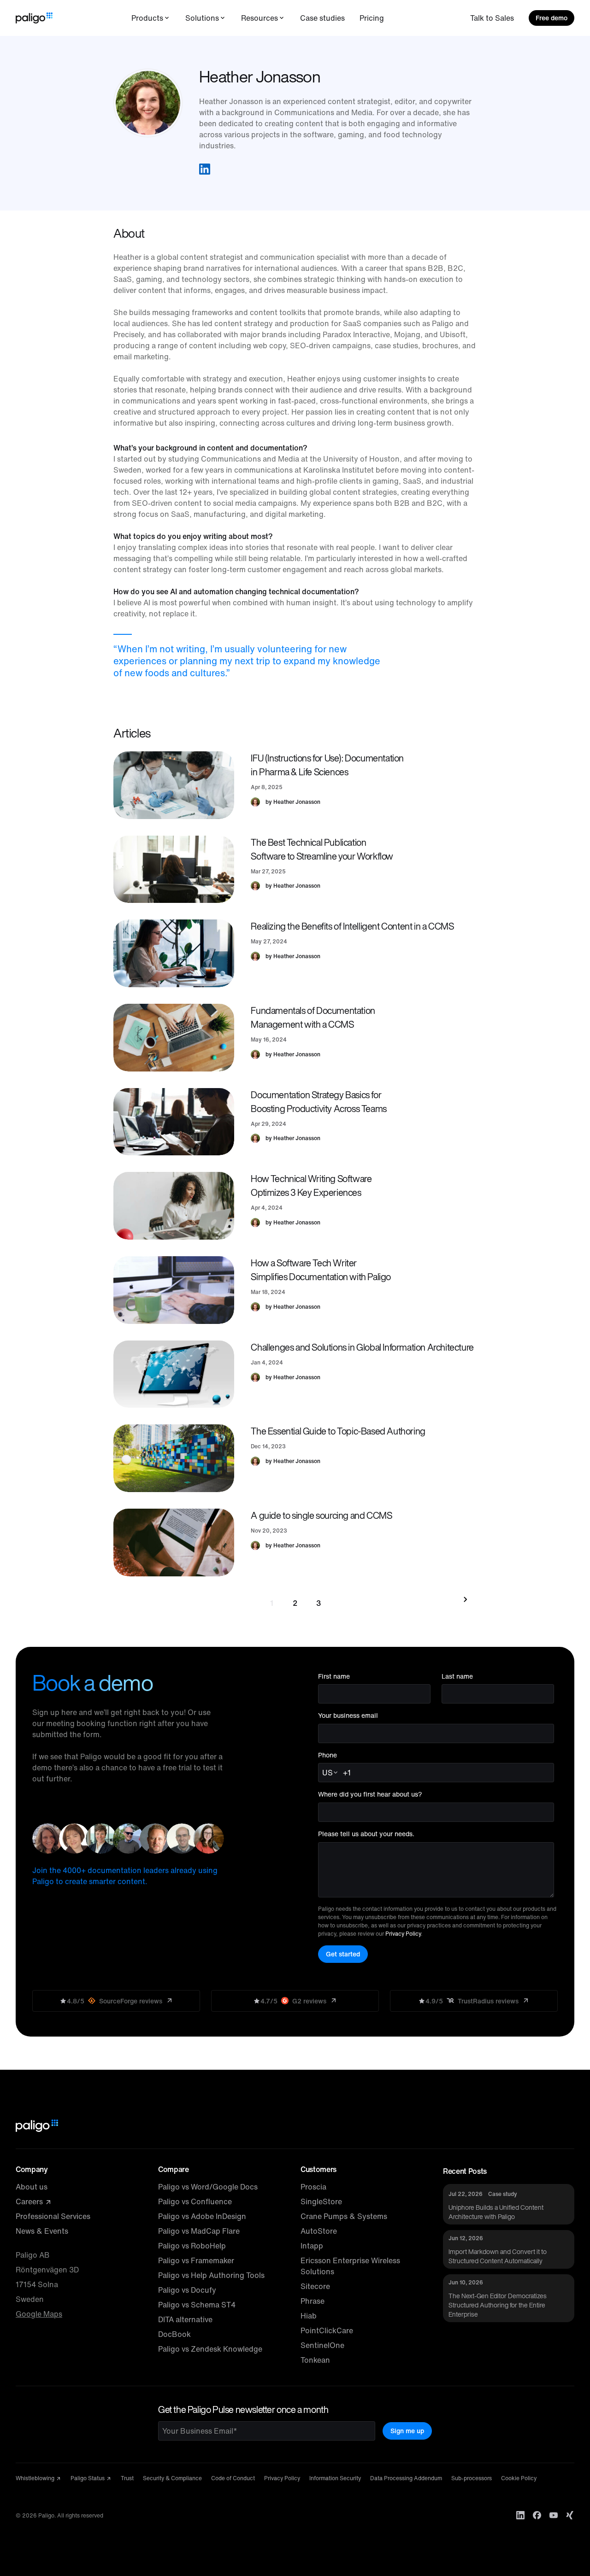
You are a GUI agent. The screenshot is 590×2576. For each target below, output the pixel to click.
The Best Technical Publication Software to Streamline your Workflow (322, 849)
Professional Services (53, 2216)
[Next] (464, 1599)
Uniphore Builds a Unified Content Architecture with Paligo (496, 2212)
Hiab (309, 2316)
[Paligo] (34, 18)
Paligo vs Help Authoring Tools (211, 2275)
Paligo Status (88, 2478)
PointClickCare (327, 2330)
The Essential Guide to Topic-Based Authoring (338, 1431)
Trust (127, 2478)
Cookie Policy (519, 2478)
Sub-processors (472, 2478)
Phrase (313, 2301)
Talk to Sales (492, 18)
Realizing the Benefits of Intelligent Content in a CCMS (352, 926)
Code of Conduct (233, 2478)
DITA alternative (185, 2319)
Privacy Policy (403, 1934)
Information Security (335, 2478)
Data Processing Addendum (406, 2478)
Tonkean (315, 2360)
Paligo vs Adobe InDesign (202, 2216)
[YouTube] (554, 2515)
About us (32, 2187)
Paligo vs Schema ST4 (197, 2305)
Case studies (322, 18)
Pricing (372, 18)
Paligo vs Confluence (195, 2201)
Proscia (313, 2187)
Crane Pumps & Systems (344, 2216)
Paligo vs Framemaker (196, 2260)
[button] (205, 169)
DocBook (174, 2334)
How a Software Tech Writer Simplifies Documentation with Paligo (321, 1270)
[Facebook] (537, 2515)
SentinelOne (322, 2345)
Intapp (312, 2246)
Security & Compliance (172, 2478)
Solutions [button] (202, 18)
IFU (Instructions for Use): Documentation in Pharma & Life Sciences (327, 765)
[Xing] (570, 2515)
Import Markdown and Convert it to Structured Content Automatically (498, 2256)
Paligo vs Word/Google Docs (208, 2187)
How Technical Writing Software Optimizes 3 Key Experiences (311, 1186)
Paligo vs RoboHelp (192, 2246)
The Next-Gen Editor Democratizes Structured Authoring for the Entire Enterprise (498, 2305)
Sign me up (407, 2431)
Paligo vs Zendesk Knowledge (210, 2349)
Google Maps (39, 2314)
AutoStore (319, 2231)
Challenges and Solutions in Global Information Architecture (362, 1347)
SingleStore (321, 2201)
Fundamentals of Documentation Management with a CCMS (313, 1017)
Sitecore (315, 2286)
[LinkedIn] (520, 2515)
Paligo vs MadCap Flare (199, 2231)
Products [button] (147, 18)
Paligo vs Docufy (187, 2290)
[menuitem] (151, 18)
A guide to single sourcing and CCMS (321, 1515)
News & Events (42, 2231)
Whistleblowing (36, 2478)
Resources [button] (260, 18)
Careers (30, 2201)
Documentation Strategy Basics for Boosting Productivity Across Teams (319, 1102)
